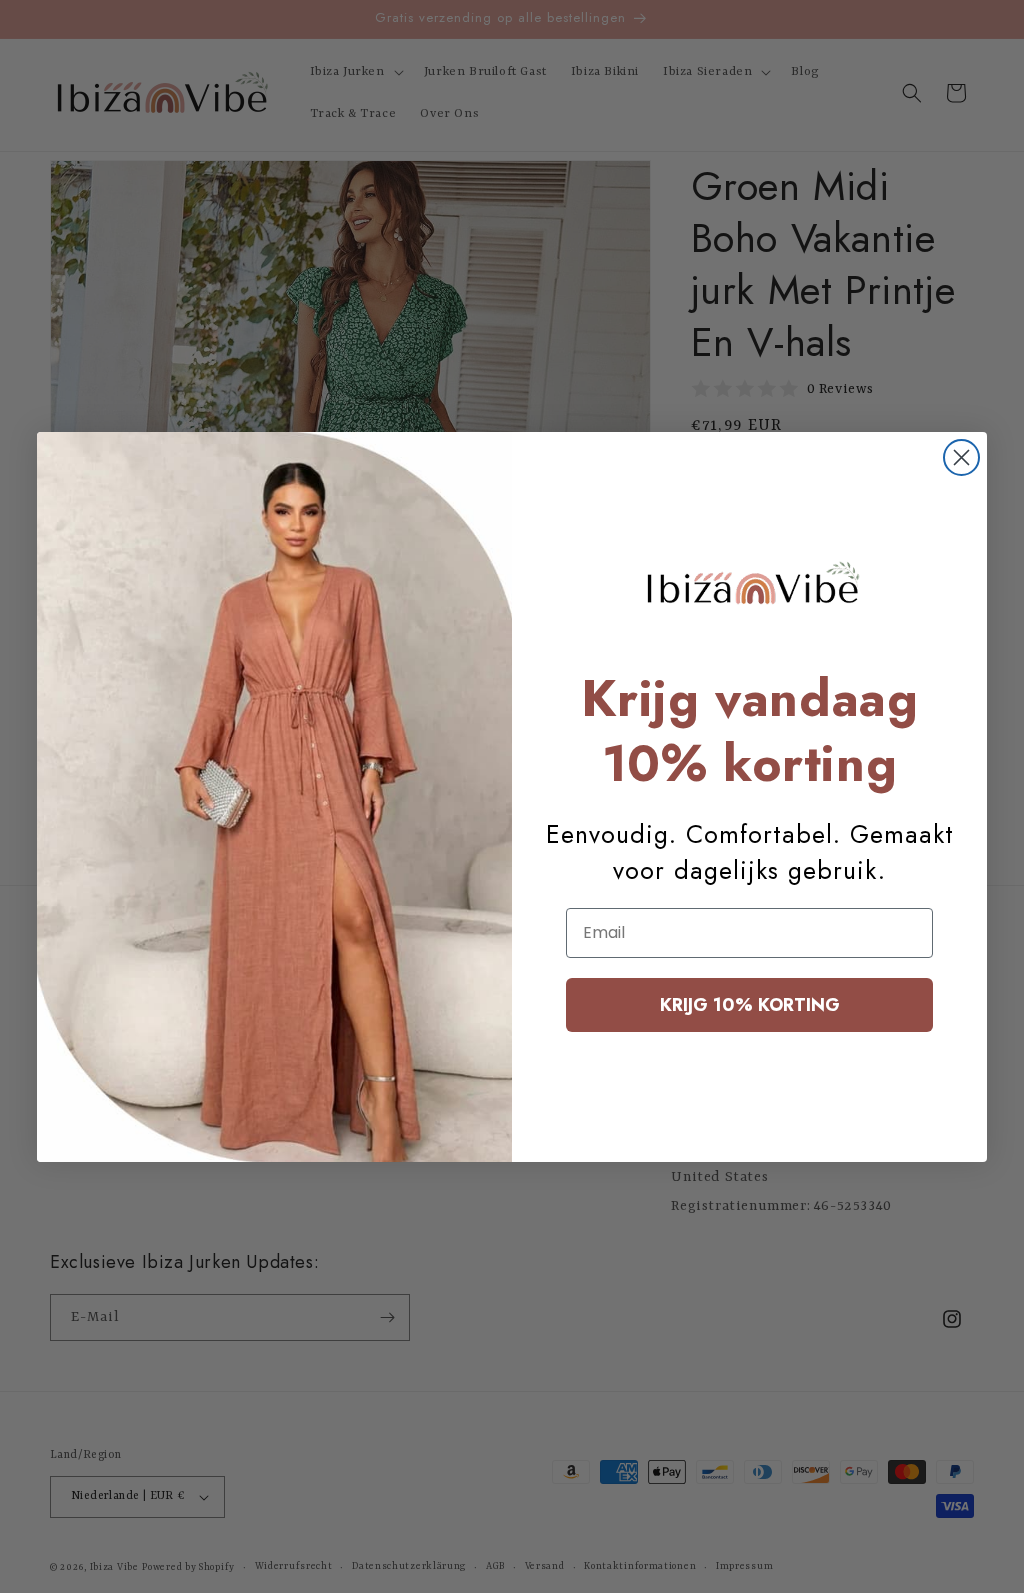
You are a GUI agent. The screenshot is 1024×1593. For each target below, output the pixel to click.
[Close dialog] (961, 457)
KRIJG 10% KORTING (750, 1005)
